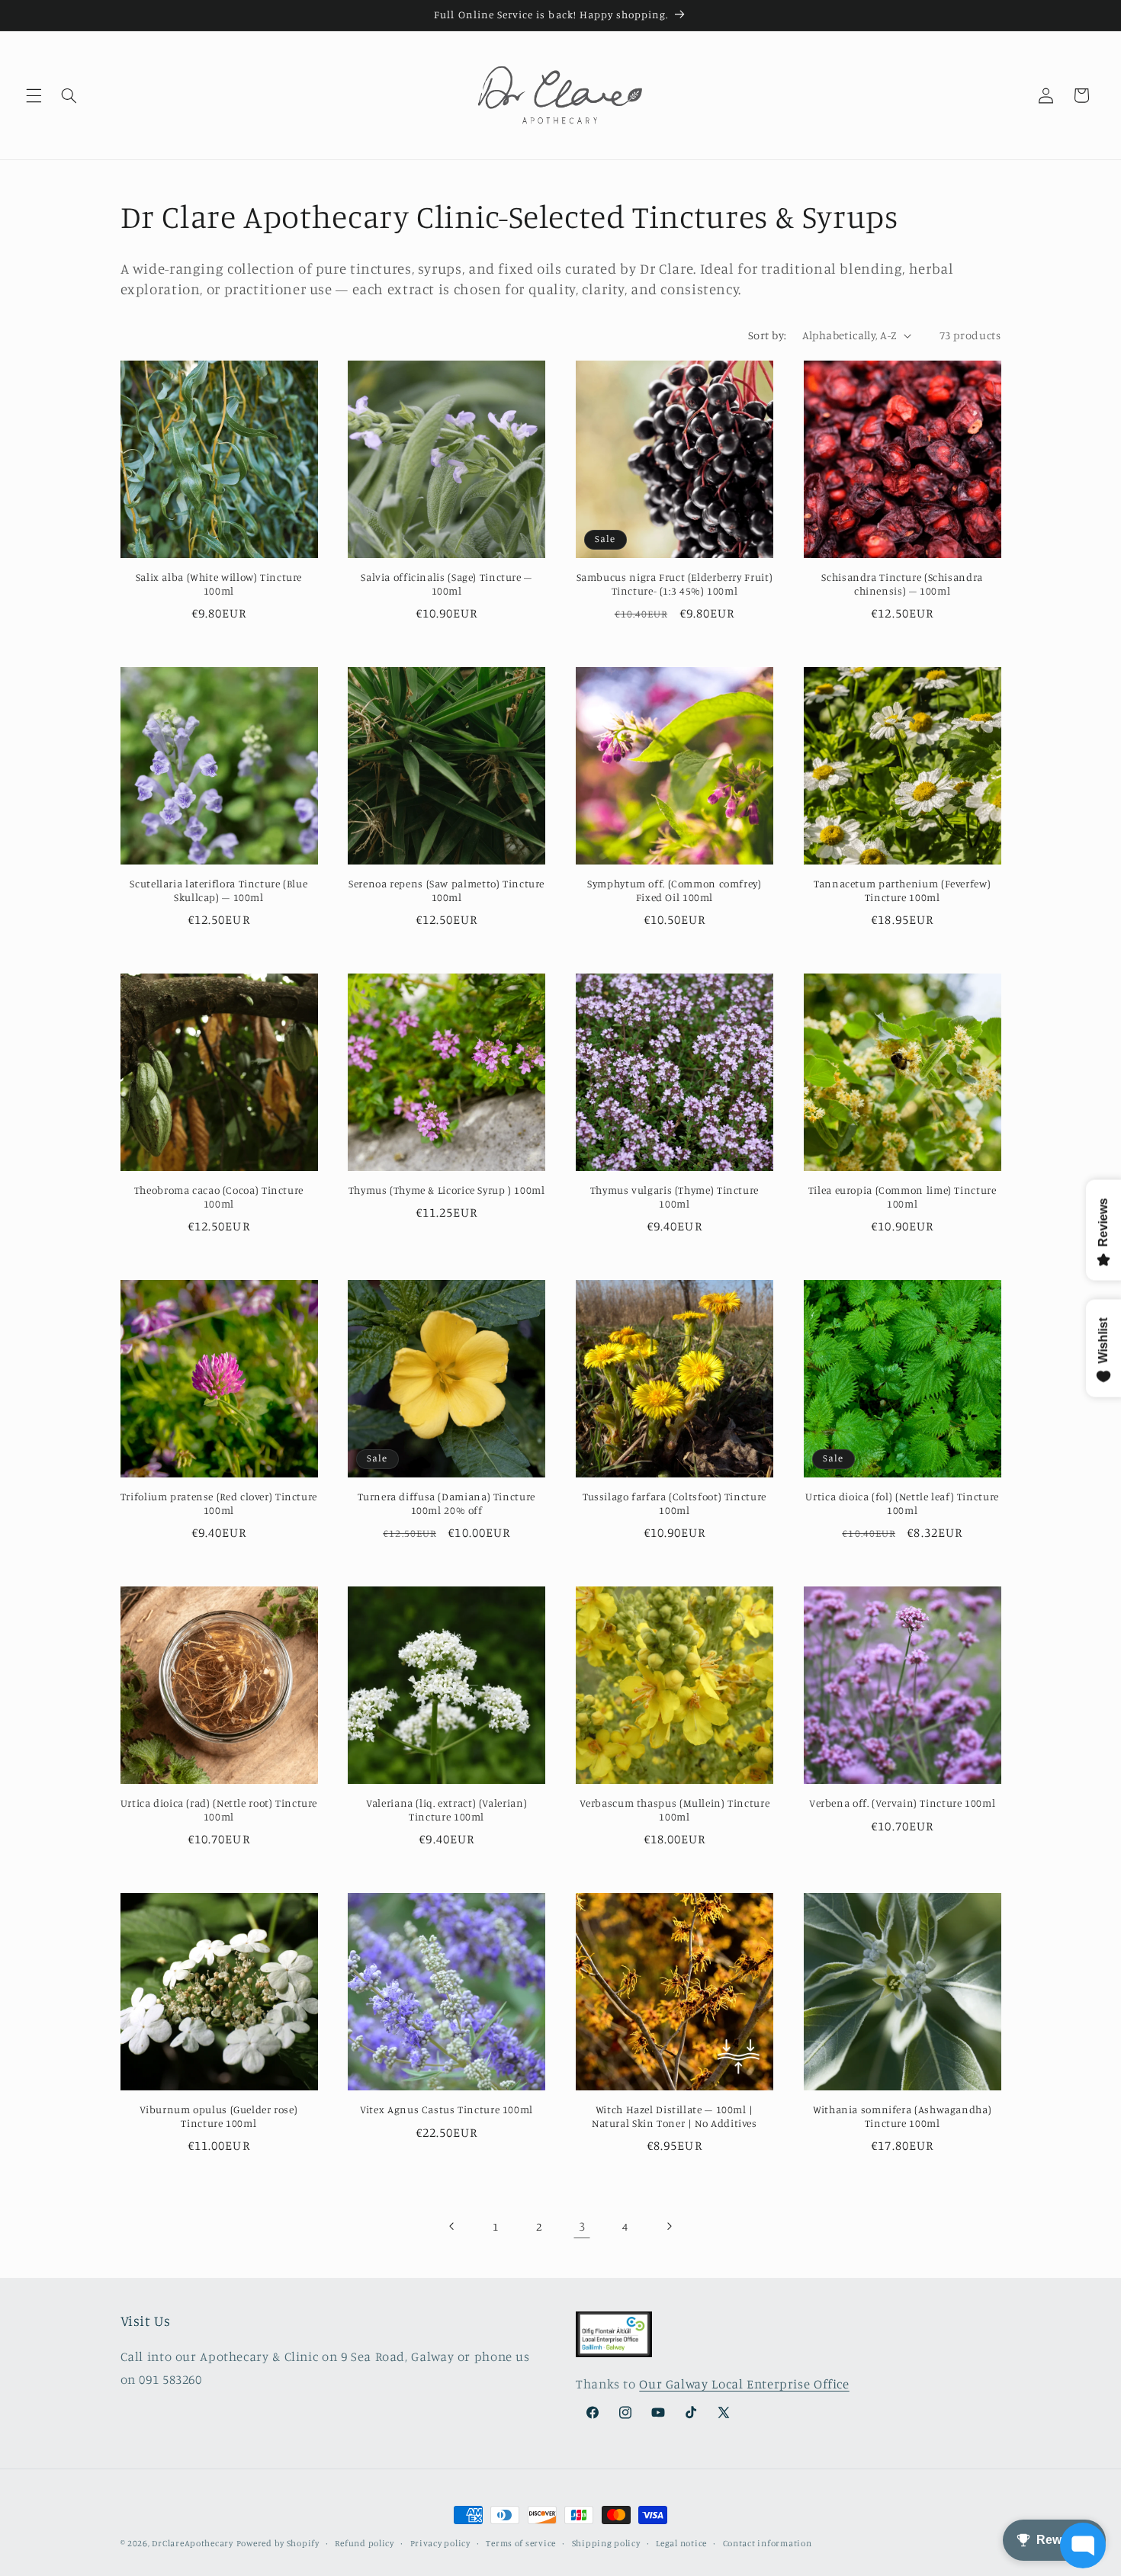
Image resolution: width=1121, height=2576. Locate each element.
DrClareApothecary (193, 2543)
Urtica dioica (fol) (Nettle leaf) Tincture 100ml (902, 1503)
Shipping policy (606, 2543)
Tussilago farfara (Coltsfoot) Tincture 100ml (675, 1503)
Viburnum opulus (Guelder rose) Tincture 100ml (218, 2116)
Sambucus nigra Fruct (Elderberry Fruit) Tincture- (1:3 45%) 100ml (675, 584)
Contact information (768, 2543)
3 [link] (582, 2226)
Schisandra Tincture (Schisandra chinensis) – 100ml (902, 584)
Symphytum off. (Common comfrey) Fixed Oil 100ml (675, 890)
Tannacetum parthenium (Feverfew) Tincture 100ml (902, 890)
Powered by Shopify (278, 2543)
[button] (34, 95)
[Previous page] (452, 2226)
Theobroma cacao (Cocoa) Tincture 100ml (219, 1197)
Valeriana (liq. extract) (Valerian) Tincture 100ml (446, 1810)
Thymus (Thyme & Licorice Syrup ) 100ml (447, 1190)
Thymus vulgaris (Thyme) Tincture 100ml (675, 1197)
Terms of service (521, 2543)
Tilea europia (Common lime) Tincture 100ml (903, 1197)
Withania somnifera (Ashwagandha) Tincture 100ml (902, 2116)
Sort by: (767, 335)
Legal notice (681, 2543)
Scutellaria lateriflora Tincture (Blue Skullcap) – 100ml (218, 890)
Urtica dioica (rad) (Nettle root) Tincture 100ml (219, 1810)
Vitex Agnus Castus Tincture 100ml (446, 2109)
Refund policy (365, 2543)
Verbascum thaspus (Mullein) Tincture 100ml (675, 1810)
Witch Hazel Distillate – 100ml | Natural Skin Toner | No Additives (675, 2116)
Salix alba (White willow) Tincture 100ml (219, 584)
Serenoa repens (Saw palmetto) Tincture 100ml (446, 890)
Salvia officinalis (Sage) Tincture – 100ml (446, 584)
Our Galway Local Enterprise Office (744, 2384)
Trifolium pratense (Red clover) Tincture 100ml (219, 1503)
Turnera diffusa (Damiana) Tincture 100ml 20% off (446, 1503)
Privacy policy (440, 2543)
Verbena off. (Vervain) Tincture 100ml (902, 1803)
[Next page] (669, 2226)
